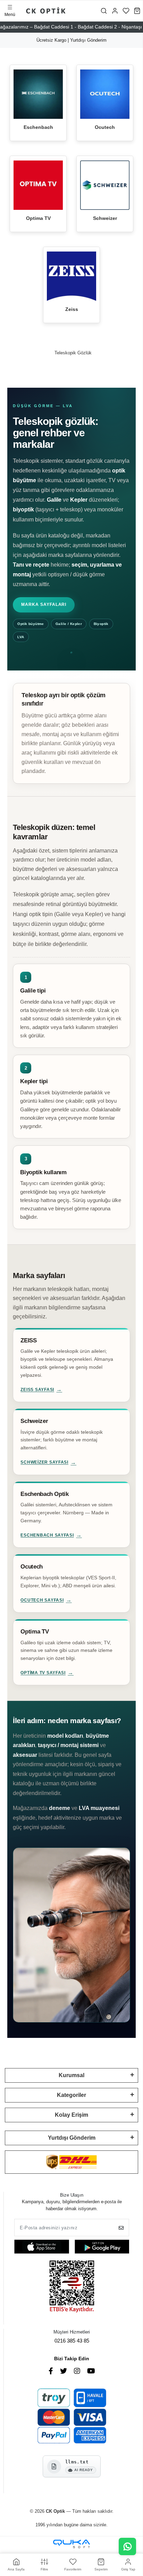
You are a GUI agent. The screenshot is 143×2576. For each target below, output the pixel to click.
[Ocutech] (105, 94)
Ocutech (105, 127)
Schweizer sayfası (44, 1462)
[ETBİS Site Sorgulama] (72, 2287)
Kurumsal (71, 2075)
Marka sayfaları (44, 604)
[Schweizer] (105, 185)
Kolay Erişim (71, 2115)
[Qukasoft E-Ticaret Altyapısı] (71, 2544)
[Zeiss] (71, 276)
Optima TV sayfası (43, 1673)
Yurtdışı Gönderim (72, 2138)
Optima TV (38, 218)
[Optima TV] (38, 185)
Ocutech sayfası (42, 1600)
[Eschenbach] (38, 94)
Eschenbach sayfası (47, 1535)
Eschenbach (38, 127)
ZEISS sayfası (37, 1390)
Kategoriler (71, 2095)
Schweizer (105, 218)
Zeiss (72, 309)
